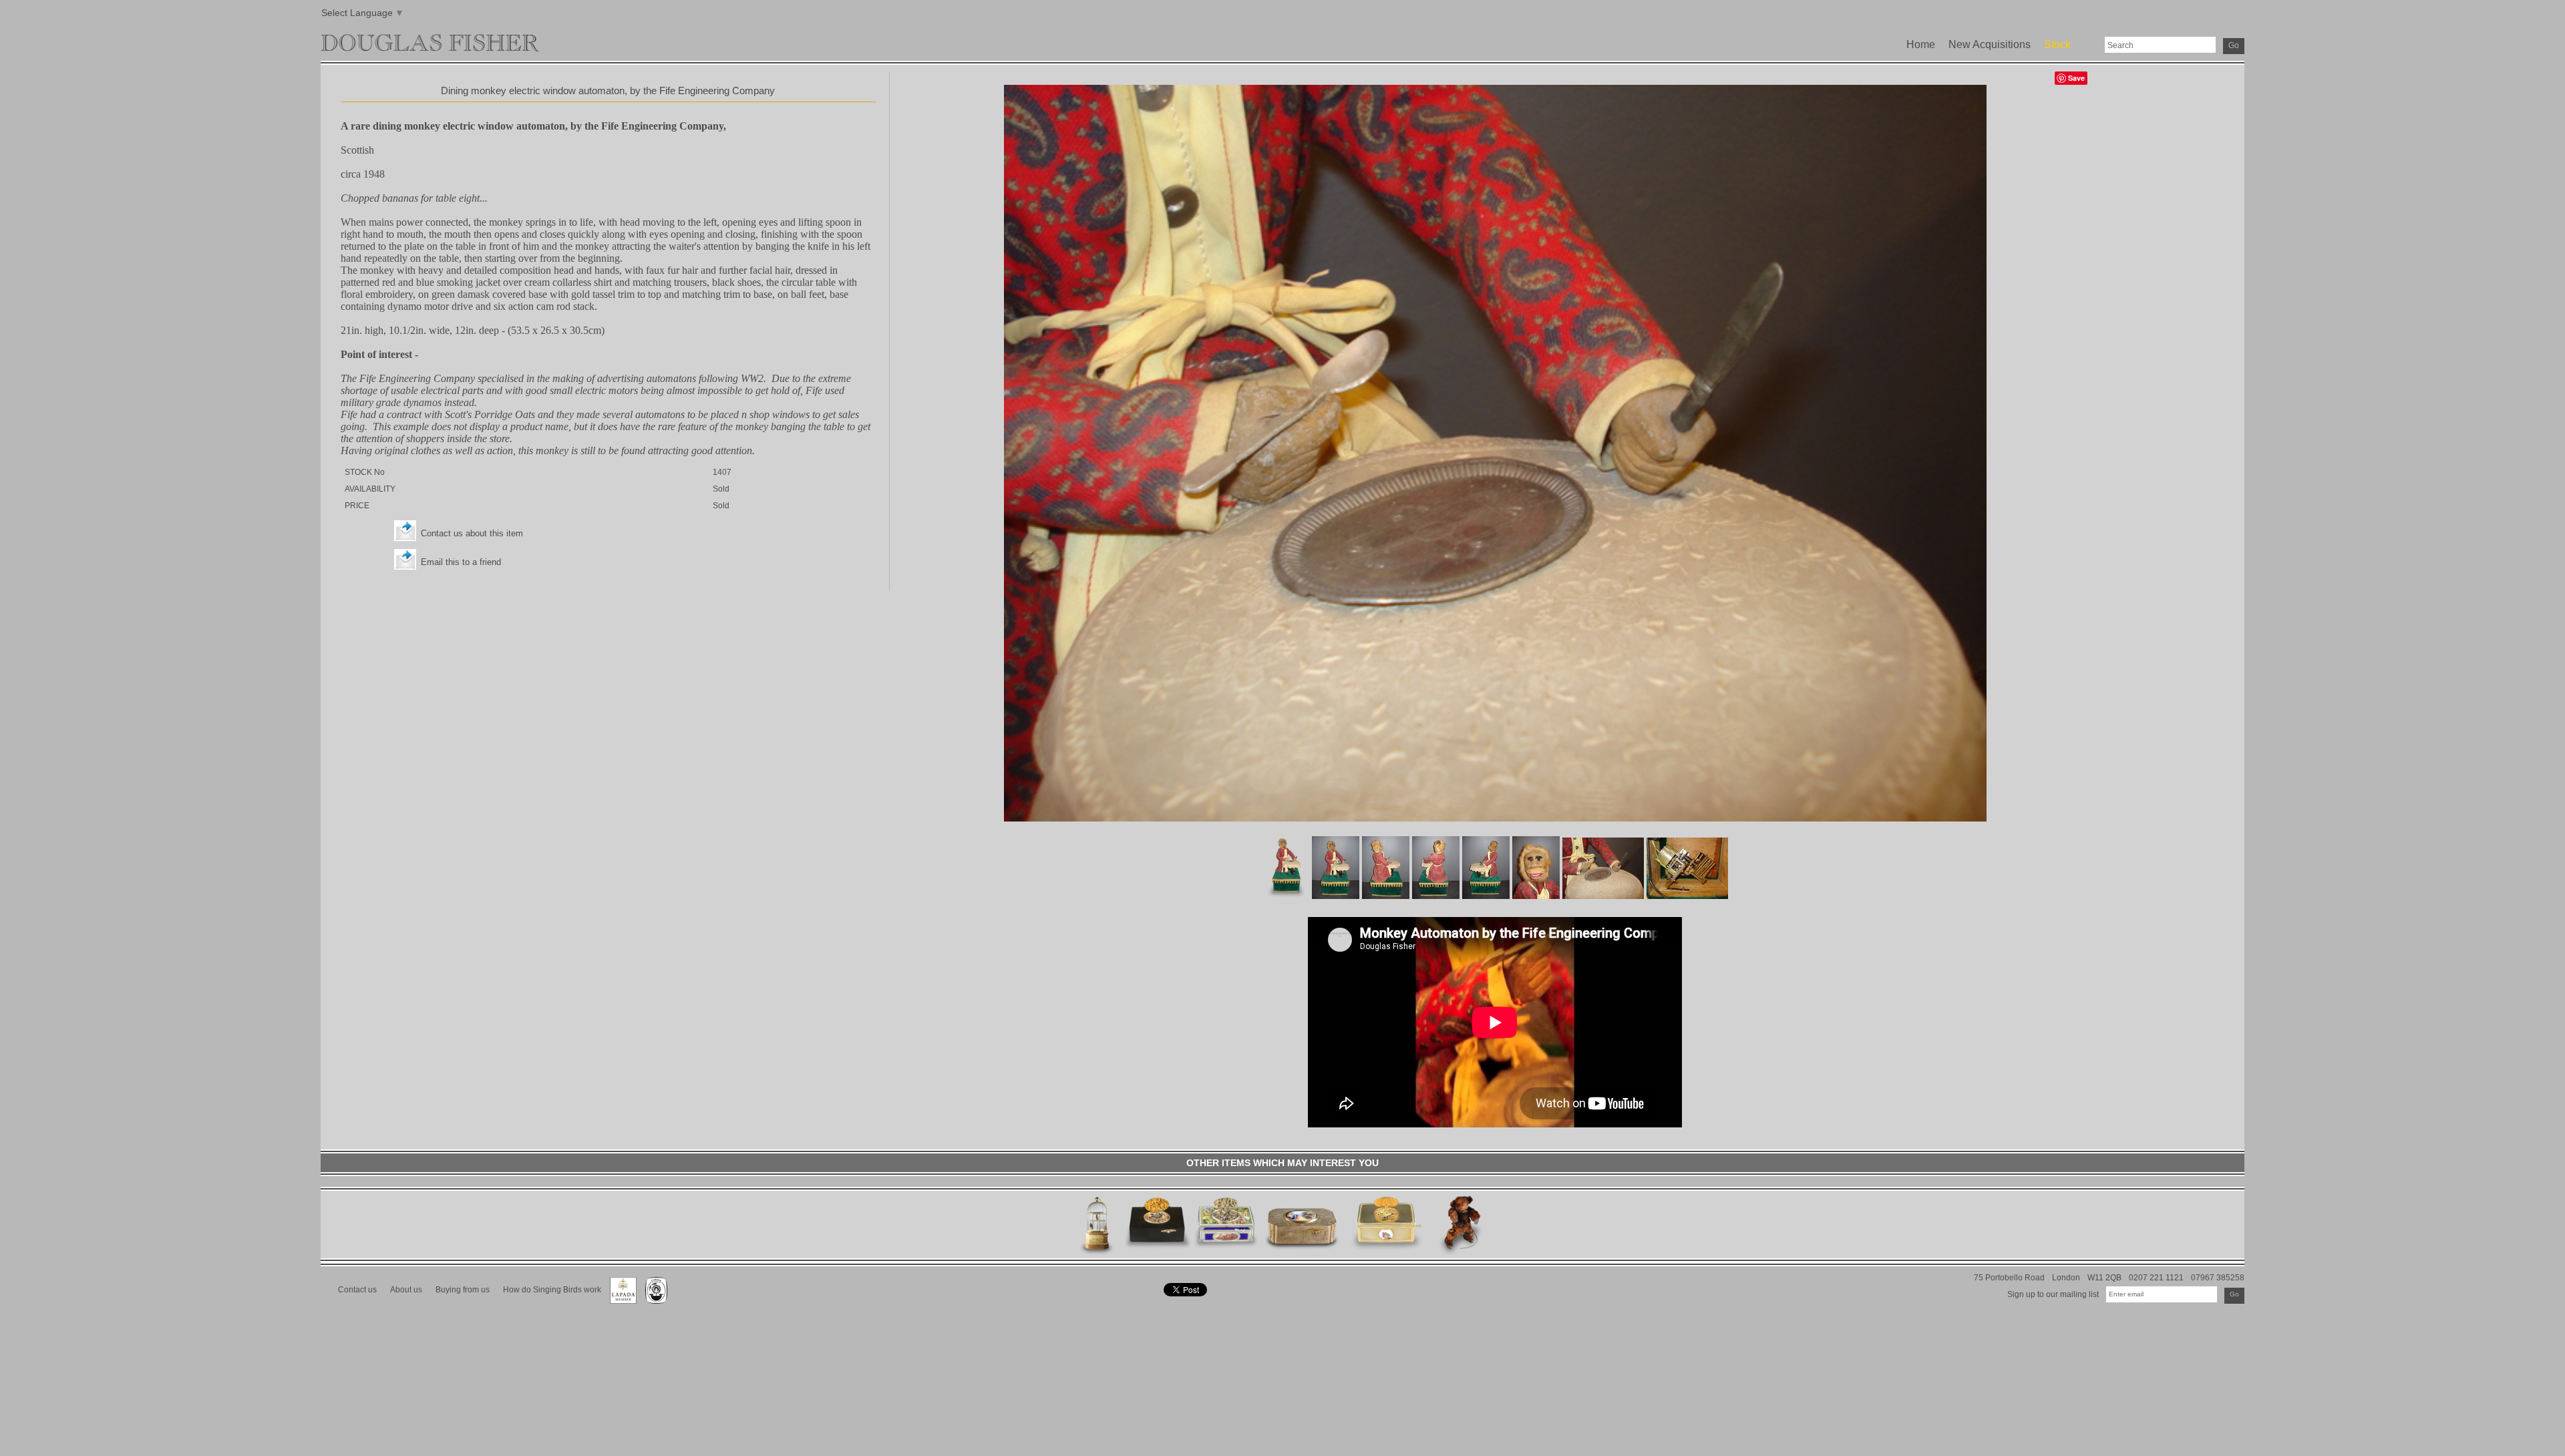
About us (406, 1289)
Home (1921, 44)
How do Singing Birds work (552, 1289)
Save (2076, 78)
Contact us (357, 1289)
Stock (2057, 44)
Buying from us (463, 1289)
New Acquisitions (1990, 44)
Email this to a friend (461, 562)
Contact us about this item (472, 533)
